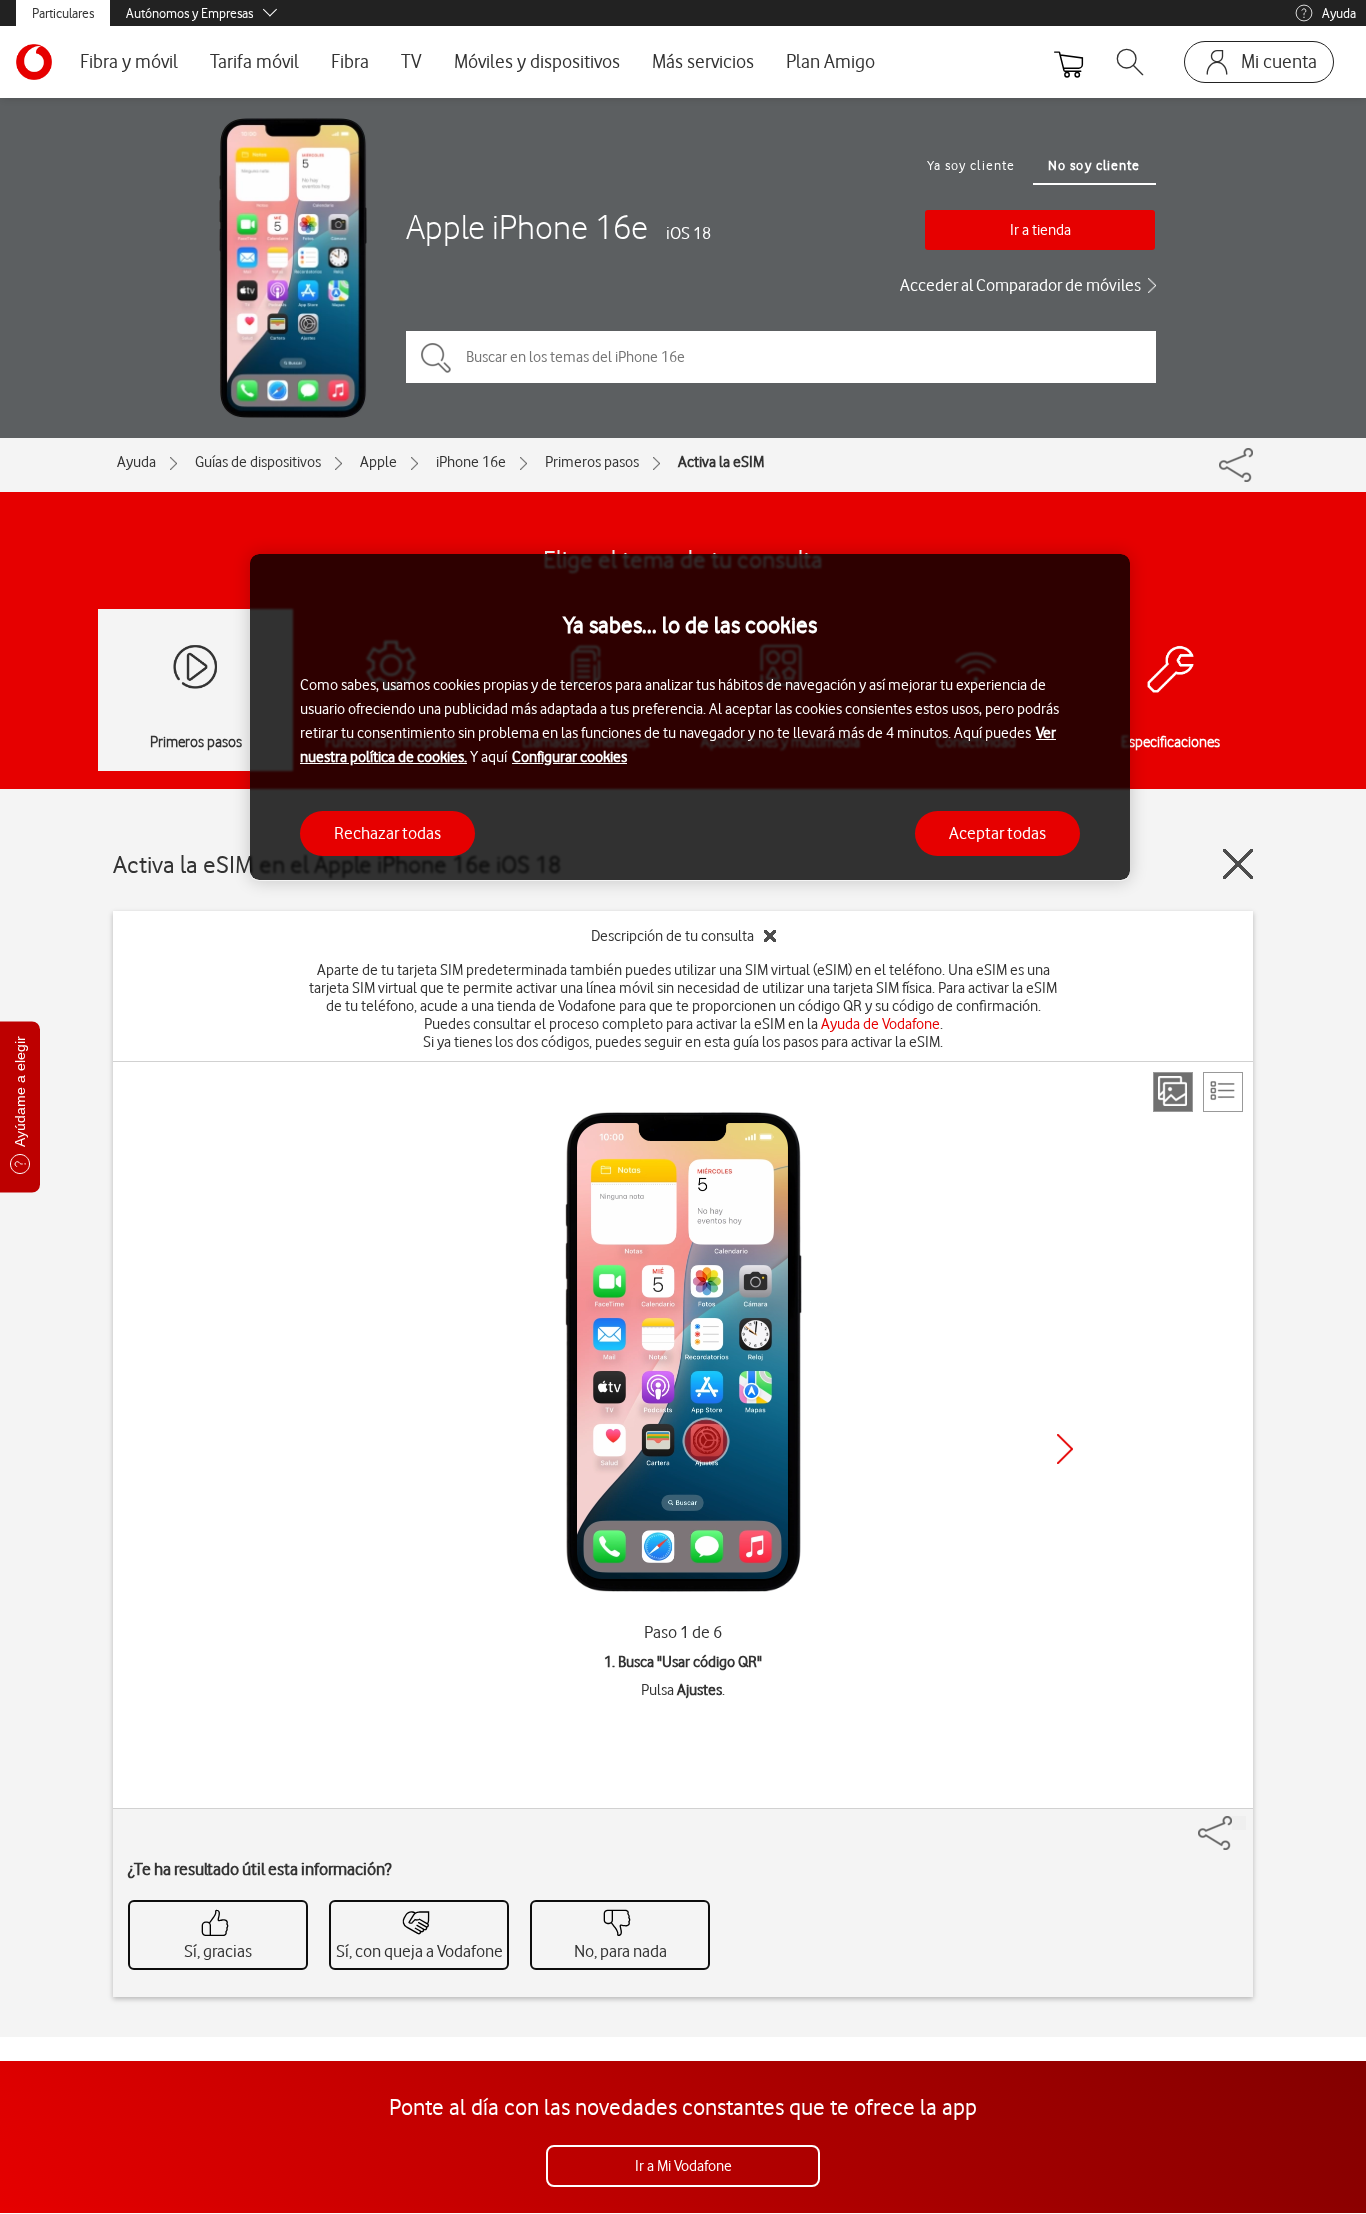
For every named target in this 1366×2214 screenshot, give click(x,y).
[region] (690, 717)
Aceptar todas (997, 832)
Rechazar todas (387, 832)
